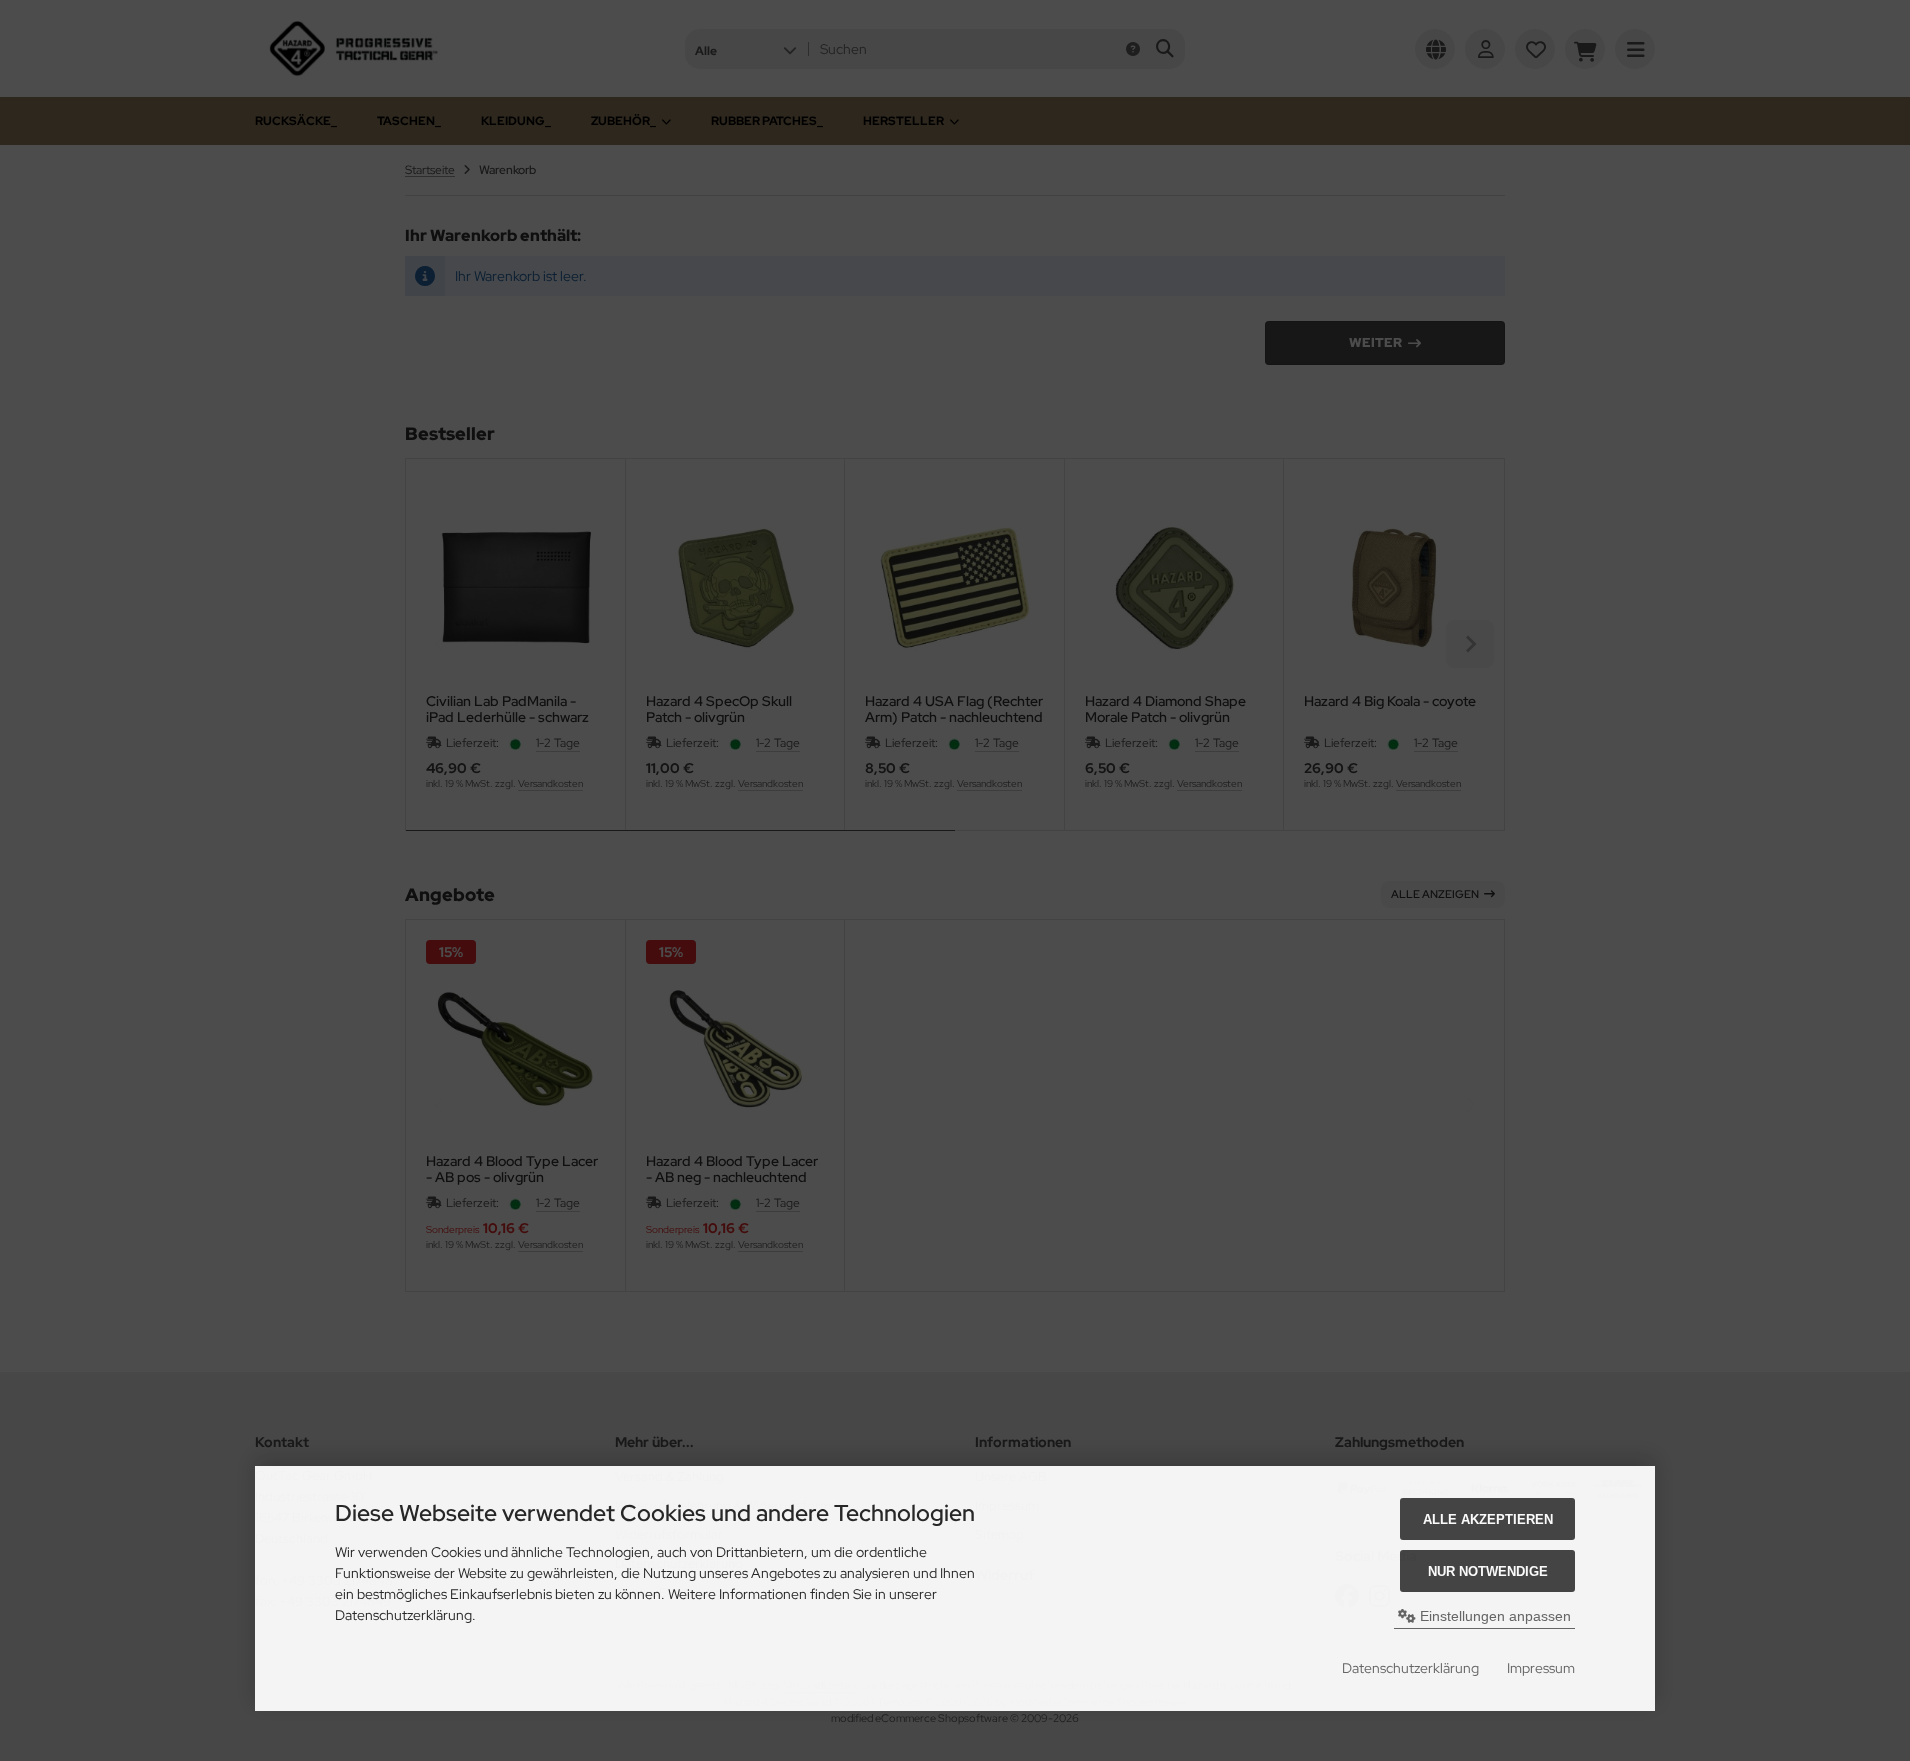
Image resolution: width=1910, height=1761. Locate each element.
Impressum (1541, 1668)
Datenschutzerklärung (1410, 1668)
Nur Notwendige (1488, 1571)
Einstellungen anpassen (1493, 1616)
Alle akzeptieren (1488, 1519)
